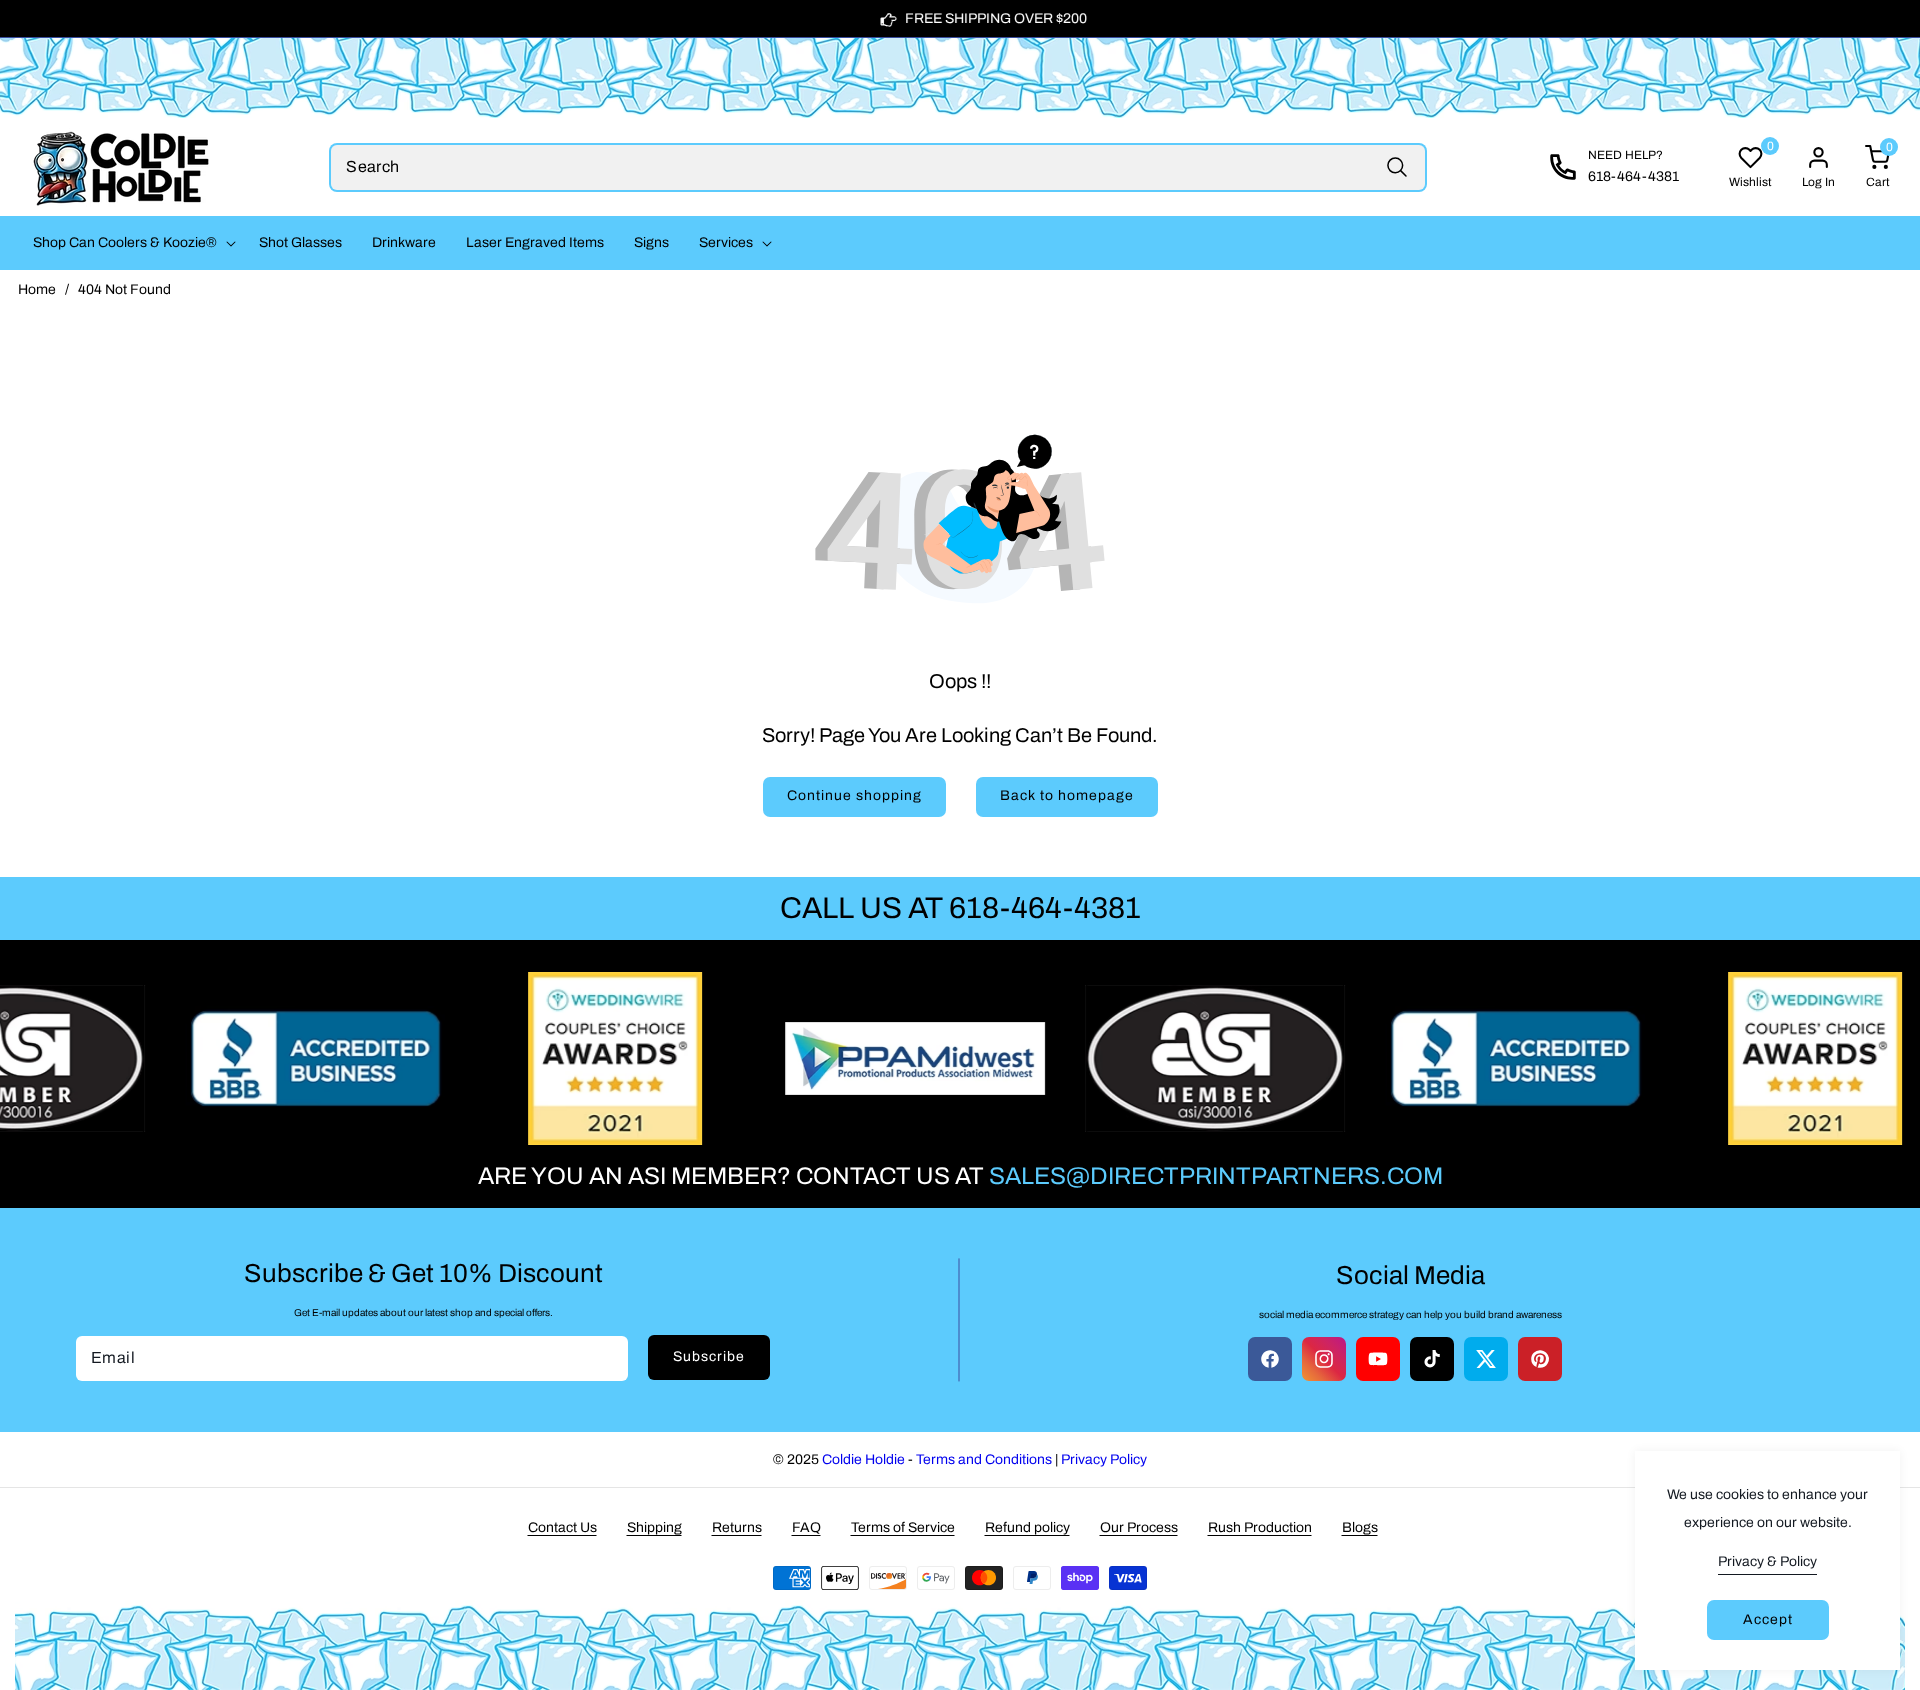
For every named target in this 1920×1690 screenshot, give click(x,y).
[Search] (1397, 167)
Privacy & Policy (1767, 1561)
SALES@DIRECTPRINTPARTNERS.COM (1216, 1176)
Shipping (654, 1527)
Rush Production (1260, 1527)
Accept (1768, 1619)
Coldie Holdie (863, 1459)
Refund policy (1027, 1527)
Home (37, 289)
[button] (131, 243)
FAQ (806, 1527)
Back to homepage (1067, 795)
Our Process (1139, 1527)
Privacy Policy (1104, 1459)
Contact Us (562, 1527)
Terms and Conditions (984, 1459)
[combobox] (878, 167)
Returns (737, 1527)
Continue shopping (854, 795)
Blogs (1360, 1527)
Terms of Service (903, 1527)
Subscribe (709, 1356)
